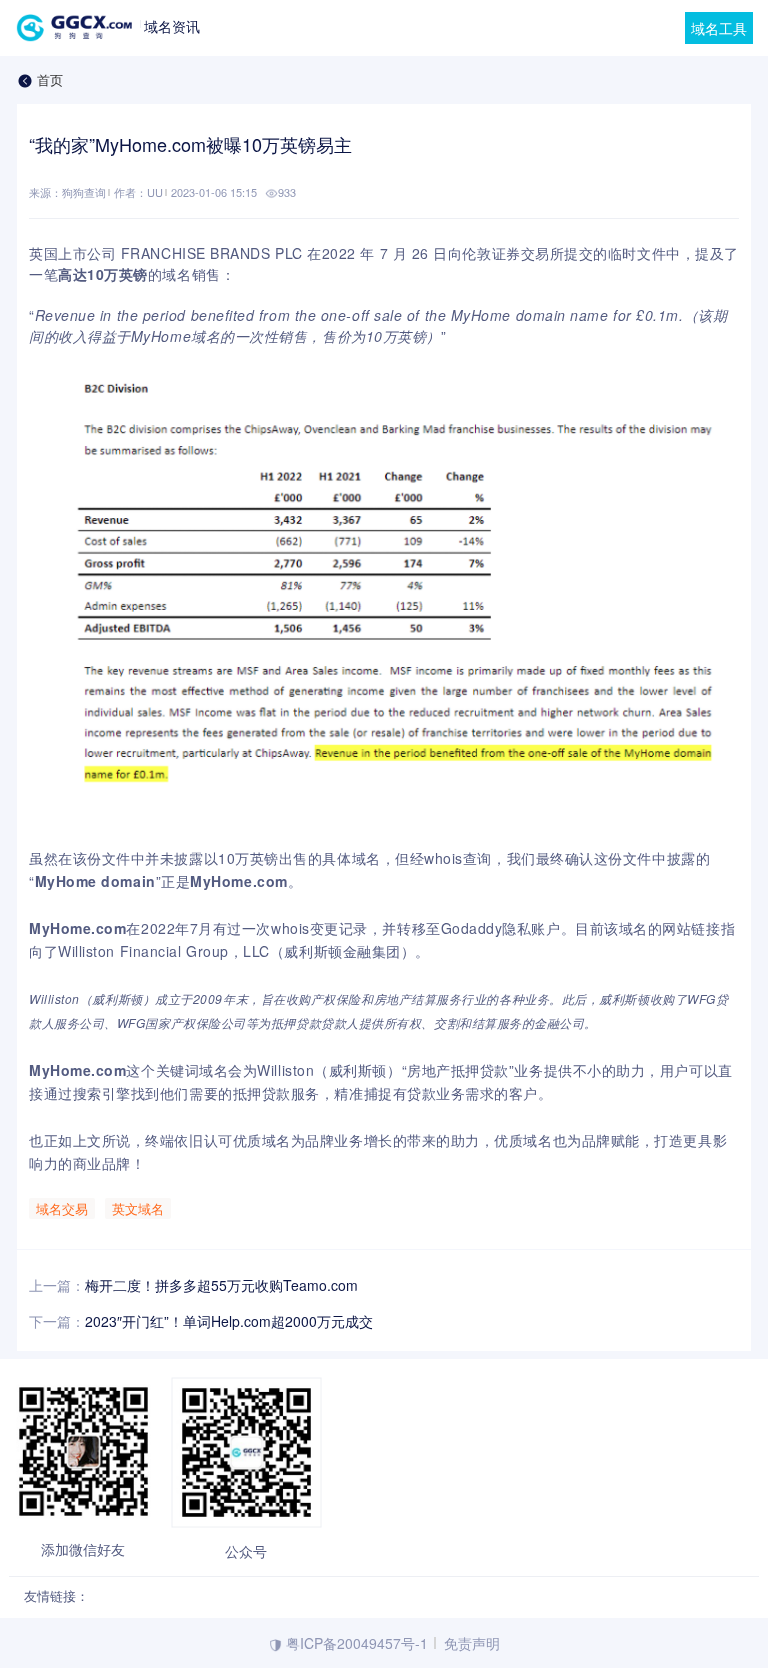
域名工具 (719, 28)
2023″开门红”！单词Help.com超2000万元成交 (229, 1321)
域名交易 (62, 1208)
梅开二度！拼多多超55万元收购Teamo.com (221, 1285)
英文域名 (138, 1208)
